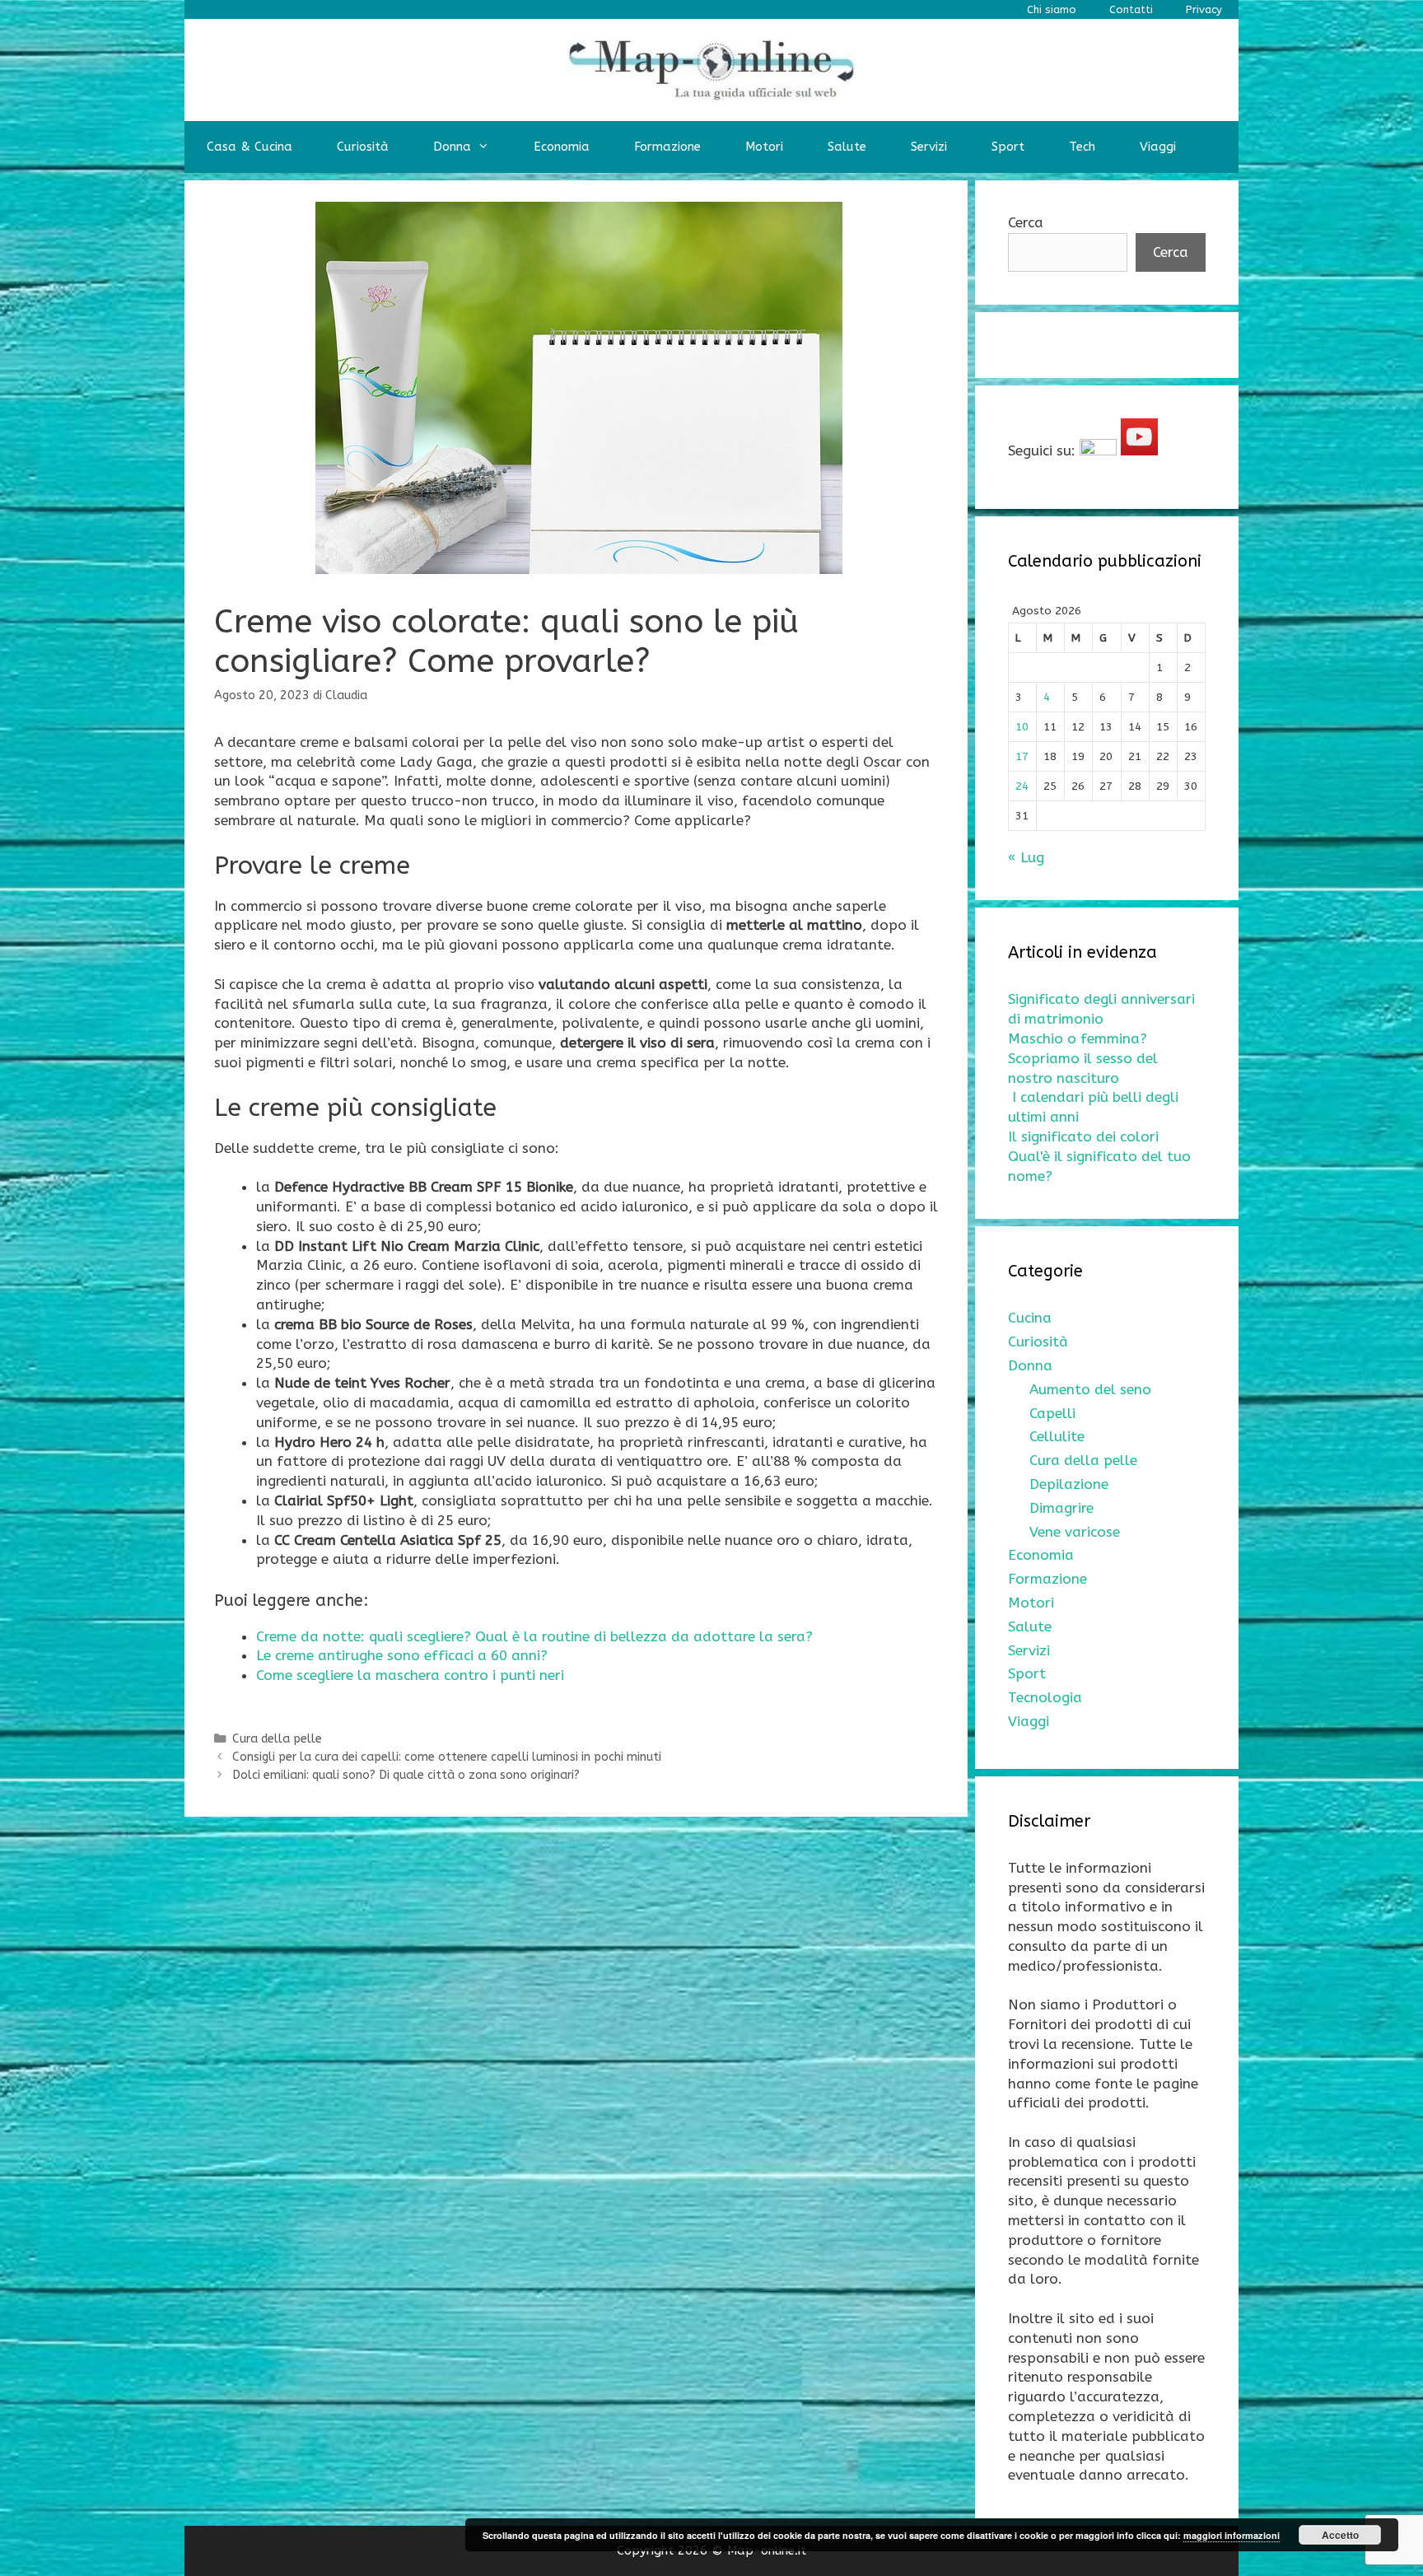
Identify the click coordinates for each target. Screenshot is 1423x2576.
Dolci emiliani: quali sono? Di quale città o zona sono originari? (406, 1775)
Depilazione (1069, 1484)
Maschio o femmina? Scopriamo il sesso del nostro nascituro (1083, 1058)
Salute (847, 147)
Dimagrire (1061, 1508)
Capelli (1052, 1413)
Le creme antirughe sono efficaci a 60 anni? (402, 1655)
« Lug (1026, 857)
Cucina (1030, 1318)
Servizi (929, 147)
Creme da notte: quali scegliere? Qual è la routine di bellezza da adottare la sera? (534, 1636)
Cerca (1026, 222)
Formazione (667, 147)
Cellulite (1057, 1436)
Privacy (1204, 9)
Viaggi (1158, 147)
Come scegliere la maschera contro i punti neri (410, 1675)
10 (1022, 727)
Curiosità (363, 147)
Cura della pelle (277, 1739)
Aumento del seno (1090, 1389)
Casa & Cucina (250, 147)
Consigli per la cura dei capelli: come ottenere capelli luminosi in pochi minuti (447, 1757)
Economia (562, 147)
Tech (1082, 147)
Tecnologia (1045, 1697)
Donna (452, 147)
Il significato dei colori (1083, 1136)
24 (1022, 786)
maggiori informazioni (1232, 2535)
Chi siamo (1052, 9)
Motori (764, 147)
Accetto (1340, 2535)
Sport (1008, 147)
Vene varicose (1075, 1532)
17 (1022, 756)
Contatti (1131, 9)
